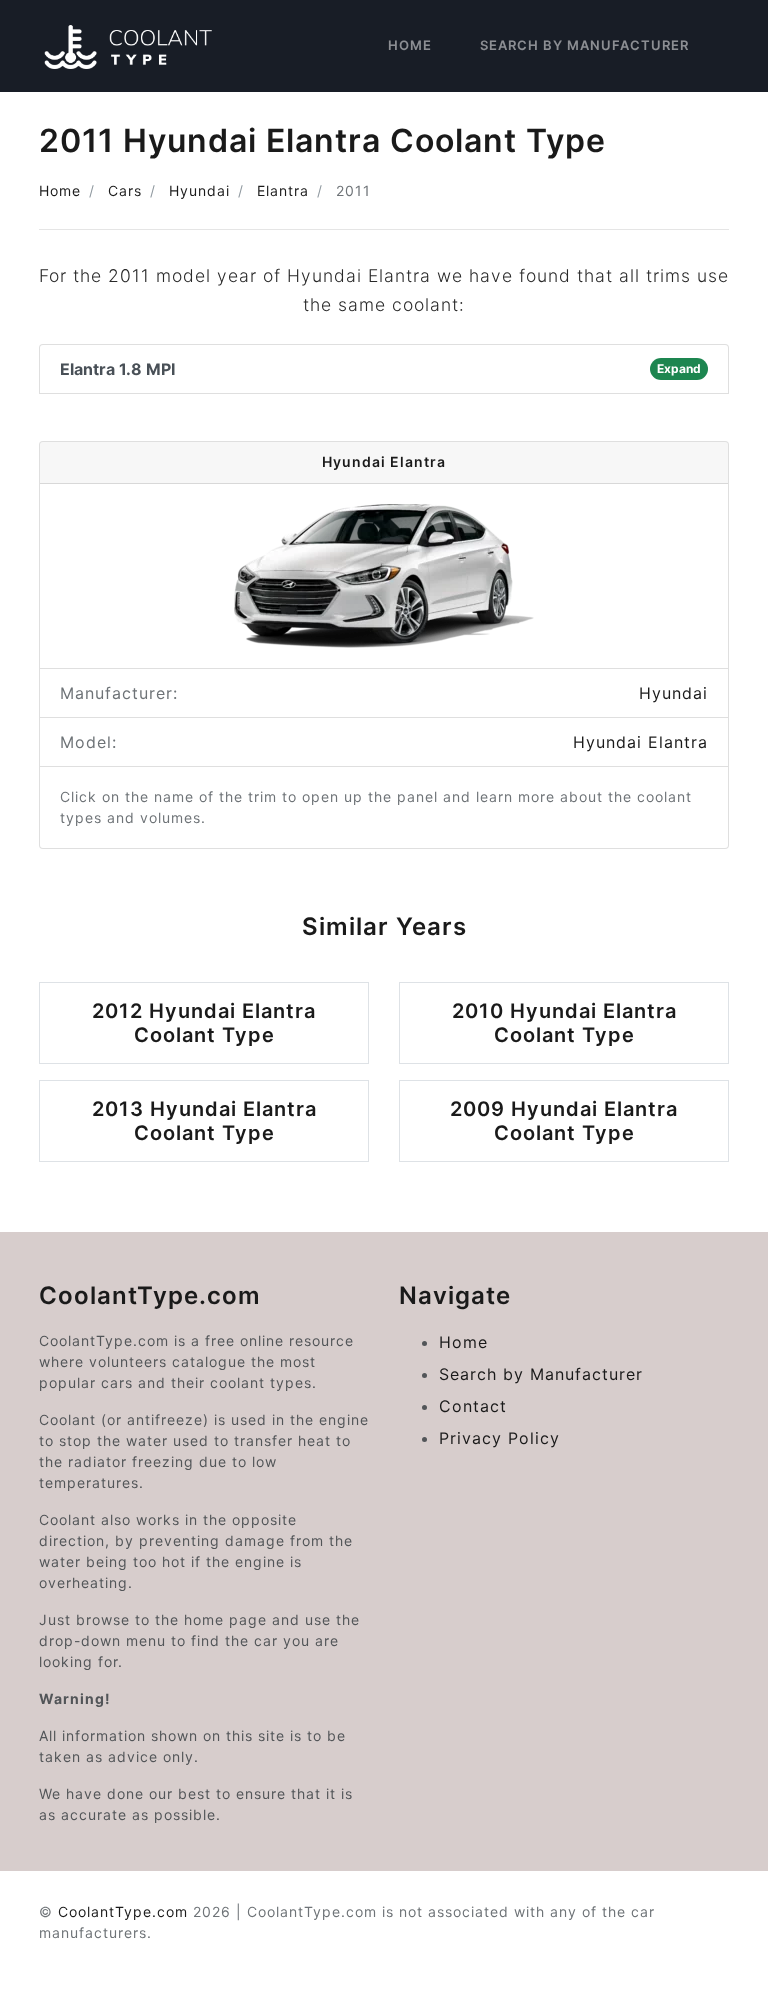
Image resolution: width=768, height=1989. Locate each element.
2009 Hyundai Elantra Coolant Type (564, 1121)
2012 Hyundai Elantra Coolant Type (204, 1023)
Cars (125, 190)
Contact (473, 1406)
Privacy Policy (499, 1438)
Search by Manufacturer (584, 45)
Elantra (283, 190)
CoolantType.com (123, 1911)
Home (410, 45)
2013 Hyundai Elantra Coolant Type (204, 1121)
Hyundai (199, 190)
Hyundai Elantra (640, 742)
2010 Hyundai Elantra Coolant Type (564, 1023)
